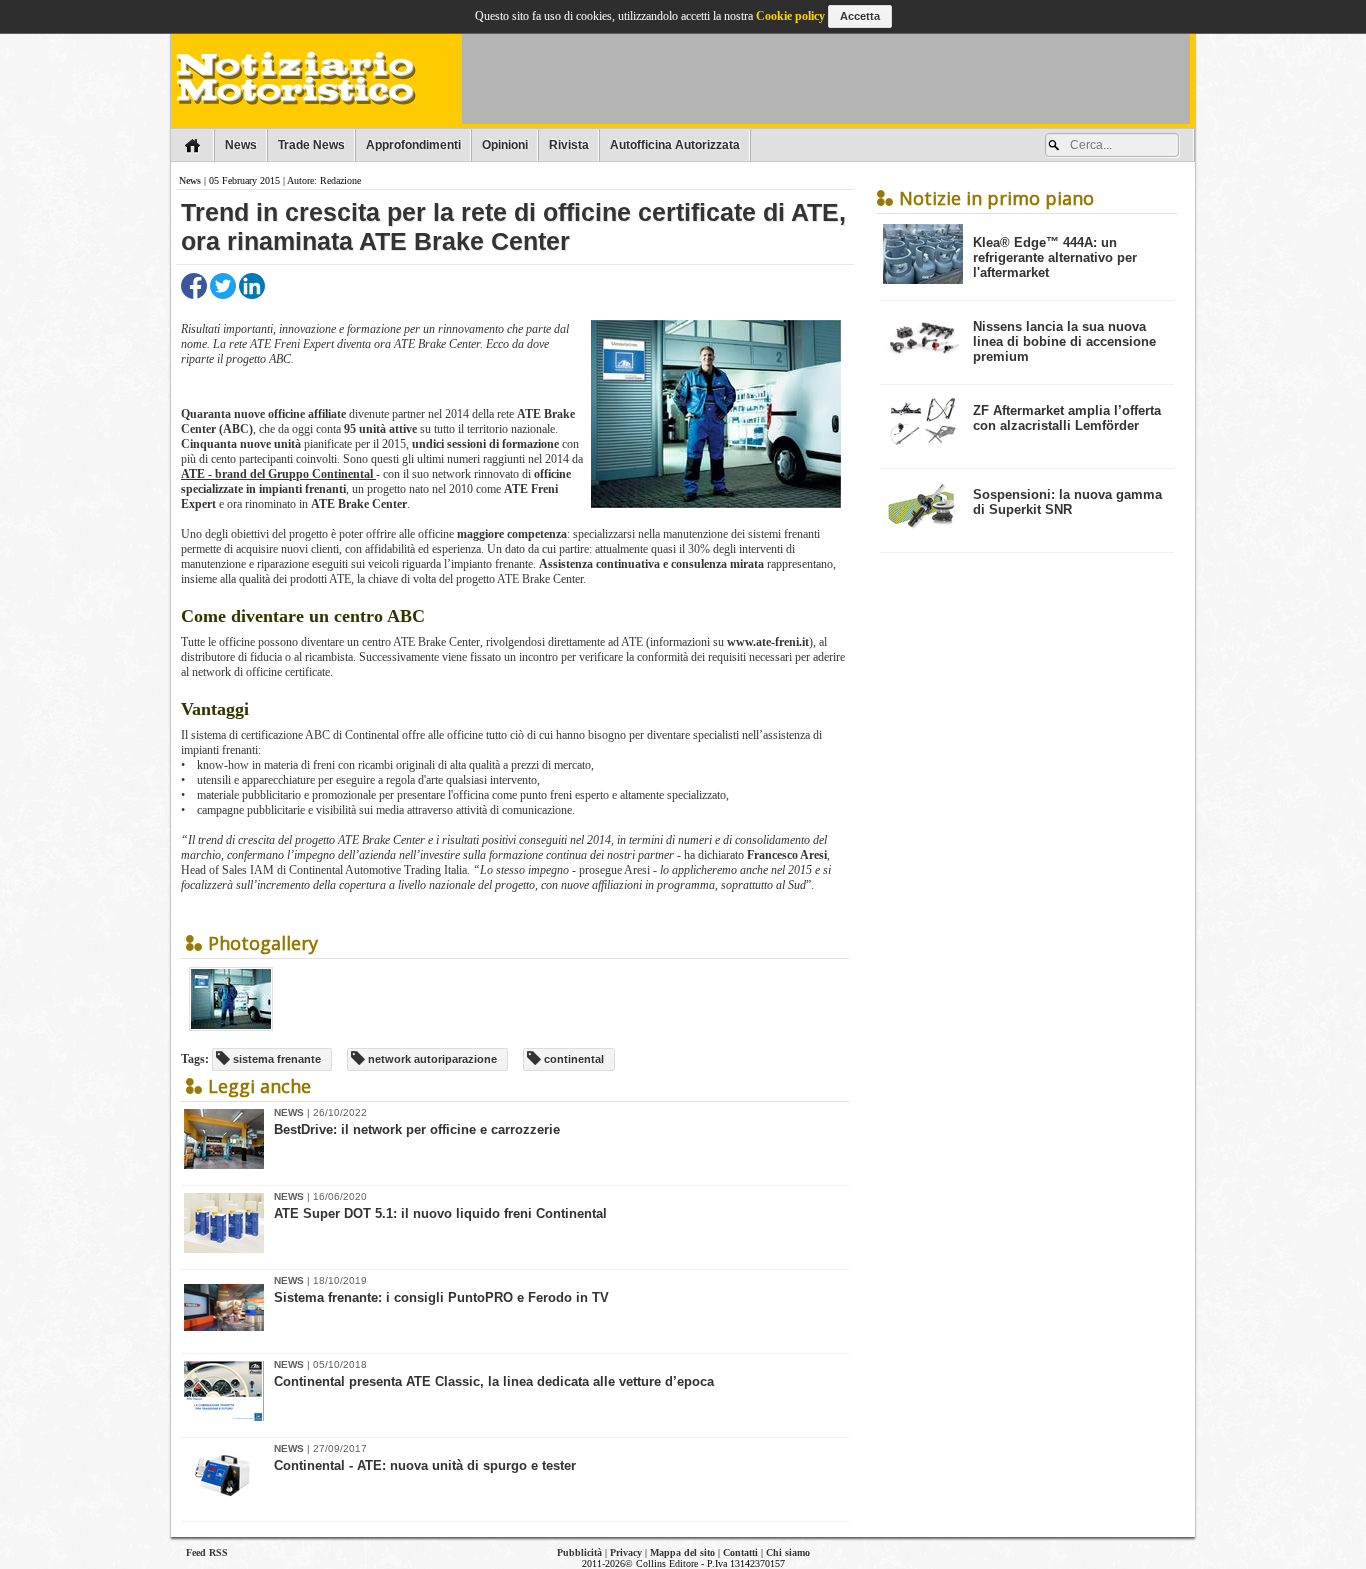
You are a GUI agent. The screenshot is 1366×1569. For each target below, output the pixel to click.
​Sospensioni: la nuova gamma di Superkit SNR (1067, 502)
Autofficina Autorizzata (675, 145)
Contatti (740, 1552)
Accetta (860, 16)
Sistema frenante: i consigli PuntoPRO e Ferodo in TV (441, 1297)
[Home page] (192, 145)
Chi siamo (788, 1552)
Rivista (569, 145)
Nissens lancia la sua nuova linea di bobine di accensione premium (1064, 341)
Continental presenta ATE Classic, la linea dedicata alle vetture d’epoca (494, 1381)
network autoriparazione (431, 1059)
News (241, 145)
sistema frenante (275, 1059)
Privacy (626, 1552)
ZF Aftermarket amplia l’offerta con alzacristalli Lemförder (1067, 418)
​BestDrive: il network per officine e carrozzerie (417, 1129)
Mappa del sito (682, 1552)
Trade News (311, 145)
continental (572, 1059)
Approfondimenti (413, 145)
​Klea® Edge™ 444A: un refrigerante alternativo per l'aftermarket (1055, 257)
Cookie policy (790, 16)
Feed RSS (207, 1552)
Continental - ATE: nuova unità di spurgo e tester (425, 1465)
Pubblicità (579, 1552)
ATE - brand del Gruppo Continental (278, 474)
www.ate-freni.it (768, 642)
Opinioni (505, 145)
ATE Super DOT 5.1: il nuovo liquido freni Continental (440, 1213)
